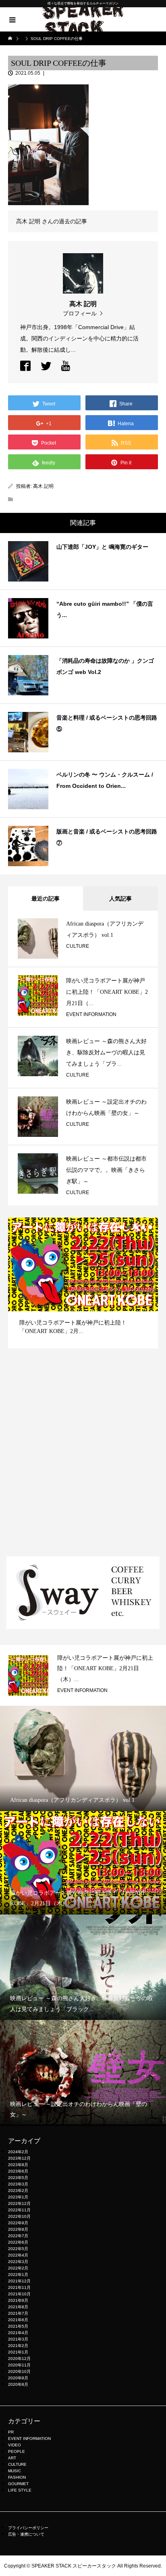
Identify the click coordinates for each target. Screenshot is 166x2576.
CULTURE (78, 946)
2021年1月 (18, 2352)
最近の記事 (46, 899)
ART (12, 2458)
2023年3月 (18, 2184)
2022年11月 (19, 2210)
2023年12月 (19, 2158)
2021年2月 (18, 2346)
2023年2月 (18, 2191)
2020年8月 (18, 2384)
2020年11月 (19, 2365)
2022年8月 (18, 2229)
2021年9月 (18, 2300)
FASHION (17, 2477)
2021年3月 (18, 2339)
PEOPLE (17, 2451)
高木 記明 (43, 486)
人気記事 (120, 899)
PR (11, 2432)
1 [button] (121, 1227)
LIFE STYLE (20, 2490)
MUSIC (15, 2471)
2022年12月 (19, 2203)
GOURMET (18, 2484)
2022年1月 (18, 2275)
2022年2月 (18, 2268)
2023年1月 (18, 2197)
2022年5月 (18, 2249)
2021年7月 (18, 2313)
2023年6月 (18, 2171)
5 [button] (150, 1227)
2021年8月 (18, 2307)
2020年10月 (19, 2371)
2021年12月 (19, 2281)
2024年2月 (18, 2152)
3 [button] (136, 1227)
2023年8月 (18, 2165)
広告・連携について (26, 2534)
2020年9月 (18, 2378)
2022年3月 (18, 2262)
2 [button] (129, 1227)
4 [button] (143, 1227)
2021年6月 (18, 2320)
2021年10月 (19, 2294)
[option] (83, 1283)
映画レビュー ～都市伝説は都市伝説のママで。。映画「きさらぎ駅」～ (106, 1170)
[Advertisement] (83, 1461)
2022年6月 (18, 2242)
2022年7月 (18, 2236)
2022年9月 (18, 2223)
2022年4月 (18, 2255)
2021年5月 (18, 2326)
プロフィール (80, 313)
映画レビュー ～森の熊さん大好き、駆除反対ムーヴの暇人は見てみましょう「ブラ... (106, 1053)
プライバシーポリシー (28, 2528)
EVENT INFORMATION (91, 1014)
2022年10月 (19, 2216)
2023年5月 (18, 2178)
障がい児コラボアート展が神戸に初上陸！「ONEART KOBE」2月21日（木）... (105, 1669)
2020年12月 (19, 2359)
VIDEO (15, 2445)
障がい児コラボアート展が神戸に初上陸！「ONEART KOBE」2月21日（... (107, 992)
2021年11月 (19, 2287)
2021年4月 (18, 2333)
